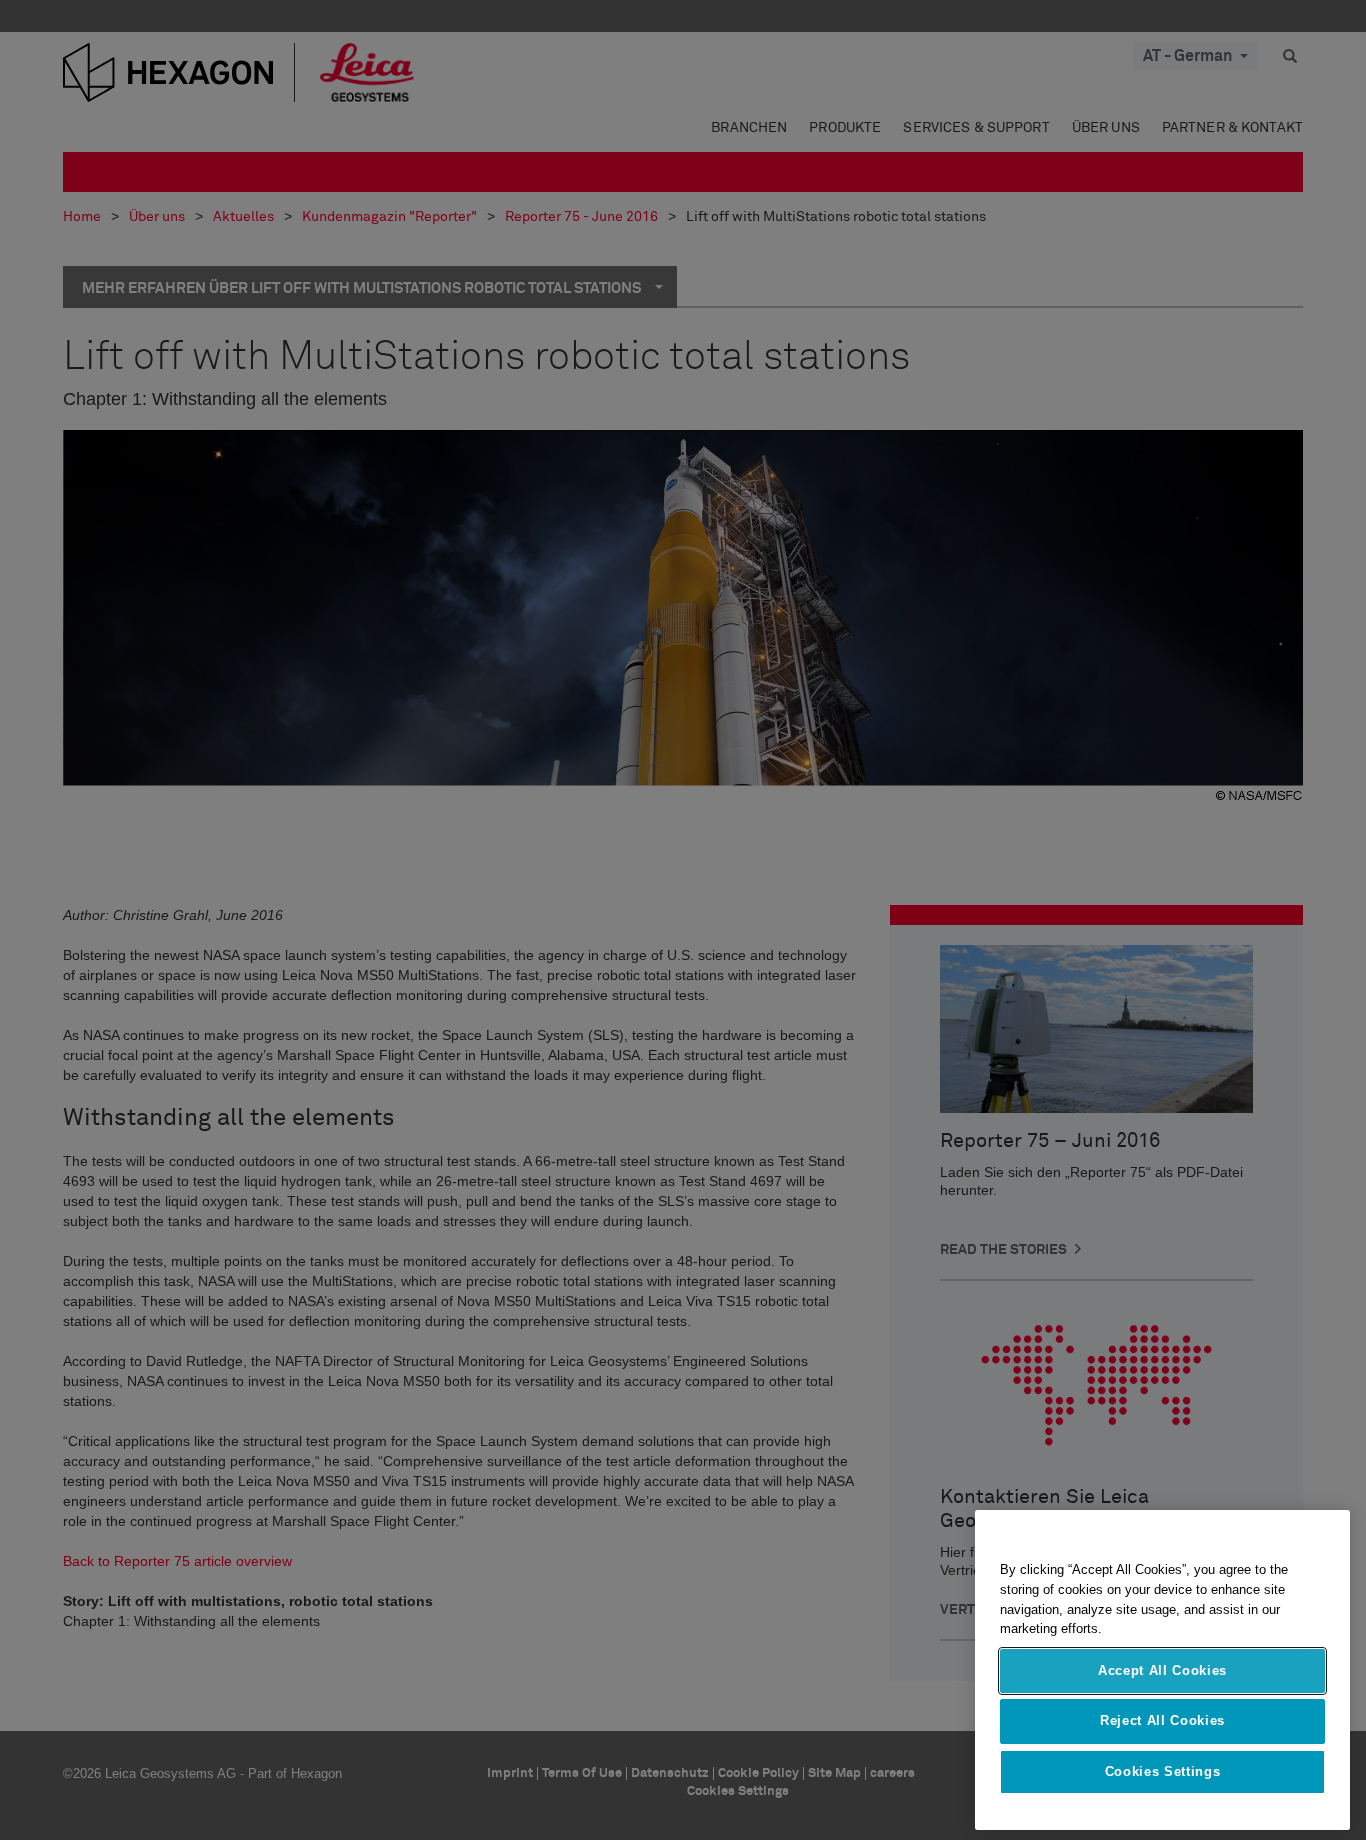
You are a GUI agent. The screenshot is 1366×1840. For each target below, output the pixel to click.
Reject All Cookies (1162, 1720)
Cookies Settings (1163, 1771)
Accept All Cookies (1162, 1670)
